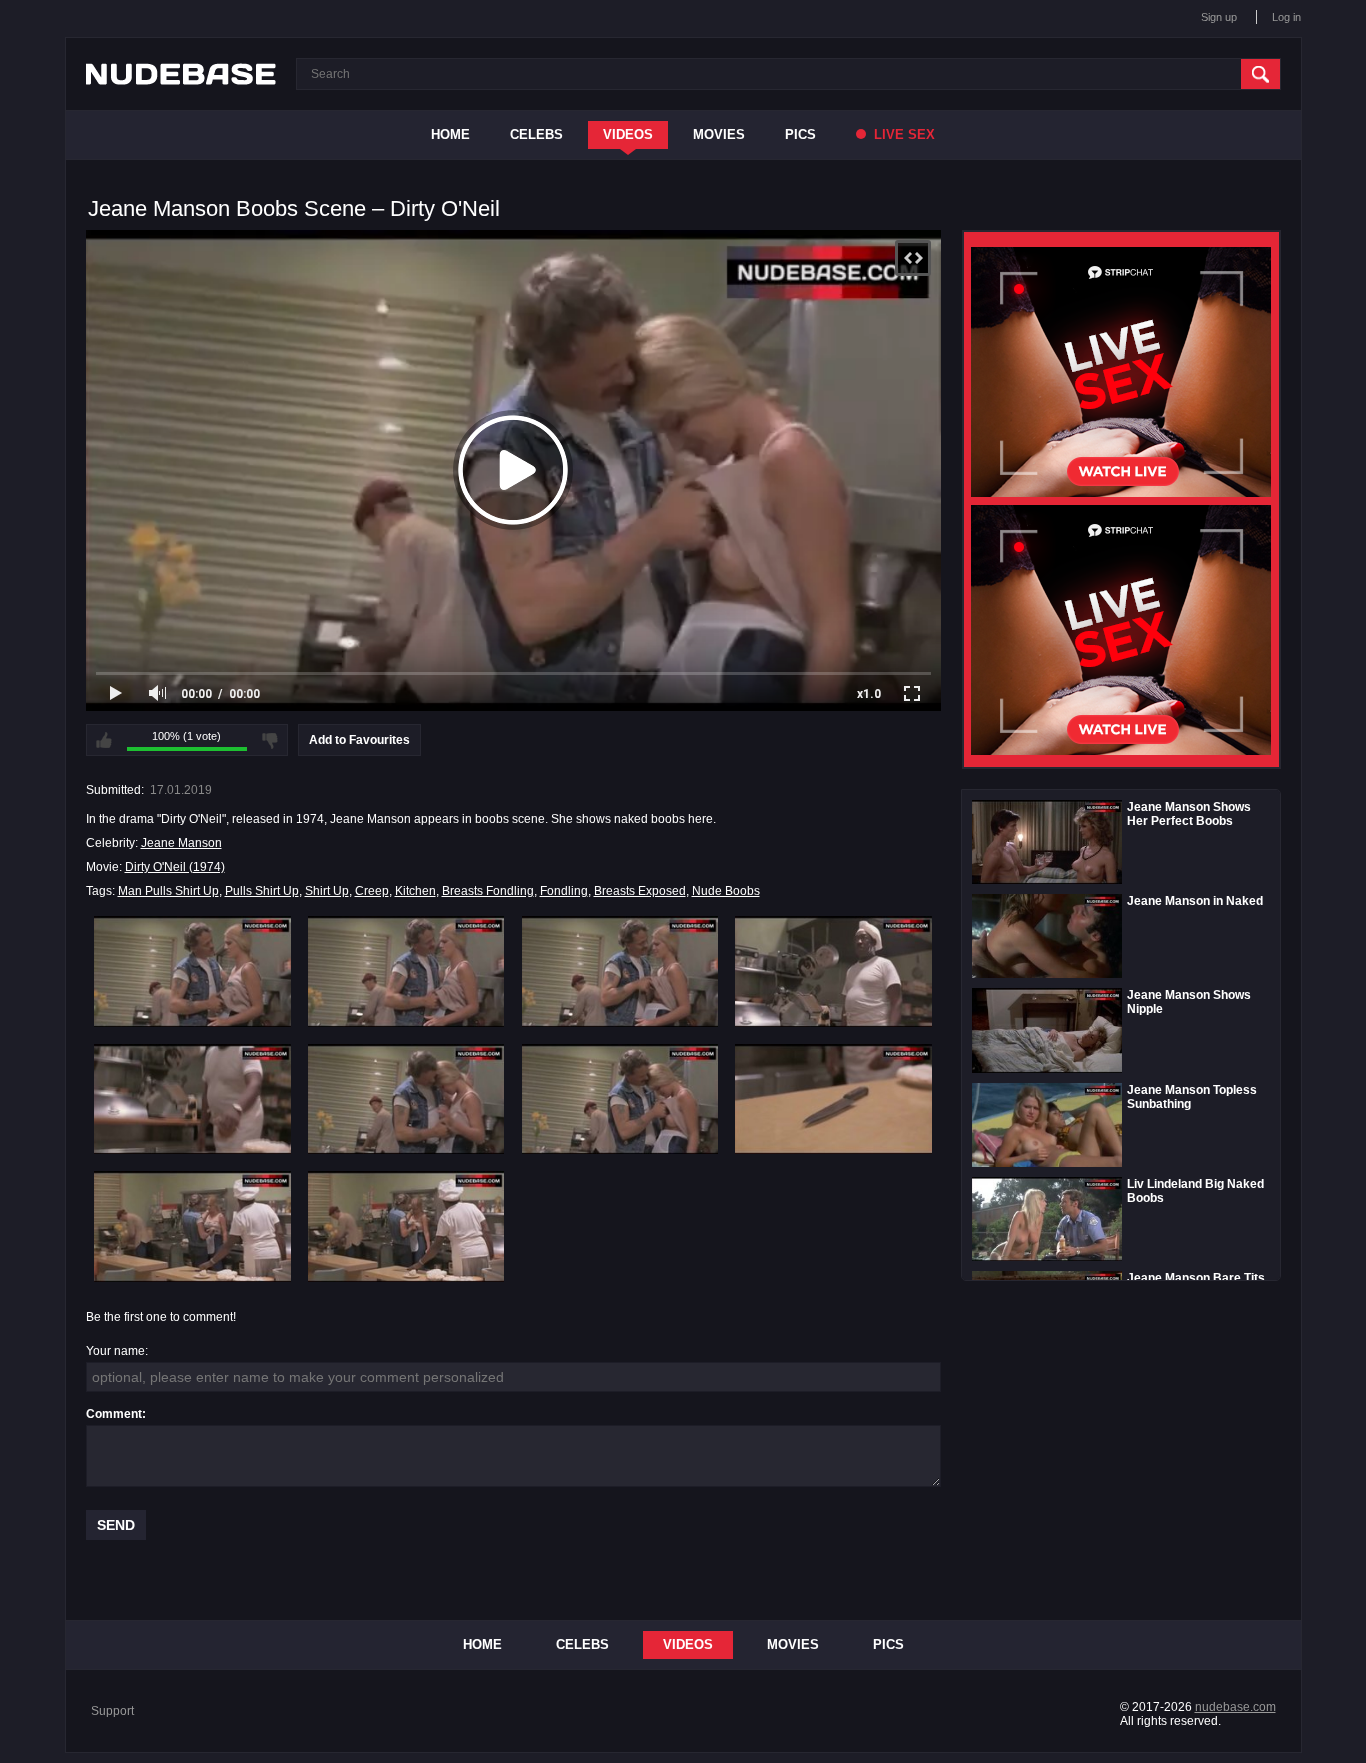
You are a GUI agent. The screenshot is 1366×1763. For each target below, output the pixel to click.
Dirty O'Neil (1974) (175, 867)
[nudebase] (181, 74)
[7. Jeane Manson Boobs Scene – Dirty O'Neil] (620, 1099)
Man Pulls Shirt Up (168, 891)
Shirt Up (327, 891)
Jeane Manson (181, 843)
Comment (114, 1414)
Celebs (536, 134)
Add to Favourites (359, 740)
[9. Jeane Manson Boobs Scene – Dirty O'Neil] (192, 1226)
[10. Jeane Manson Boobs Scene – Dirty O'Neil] (406, 1226)
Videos (628, 134)
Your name (115, 1351)
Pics (800, 134)
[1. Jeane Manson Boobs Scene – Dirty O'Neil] (192, 971)
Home (450, 134)
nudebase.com (1235, 1707)
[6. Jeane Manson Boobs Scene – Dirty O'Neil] (406, 1099)
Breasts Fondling (488, 891)
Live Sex (902, 134)
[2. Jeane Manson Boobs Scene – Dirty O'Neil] (406, 971)
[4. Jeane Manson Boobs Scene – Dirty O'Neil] (833, 971)
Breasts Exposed (640, 891)
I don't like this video (270, 740)
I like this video (104, 740)
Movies (719, 134)
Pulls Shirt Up (262, 891)
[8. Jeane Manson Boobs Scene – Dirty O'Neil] (833, 1099)
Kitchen (415, 891)
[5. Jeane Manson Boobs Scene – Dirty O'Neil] (192, 1099)
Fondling (564, 891)
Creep (372, 891)
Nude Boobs (726, 891)
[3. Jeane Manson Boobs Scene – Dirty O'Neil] (620, 971)
